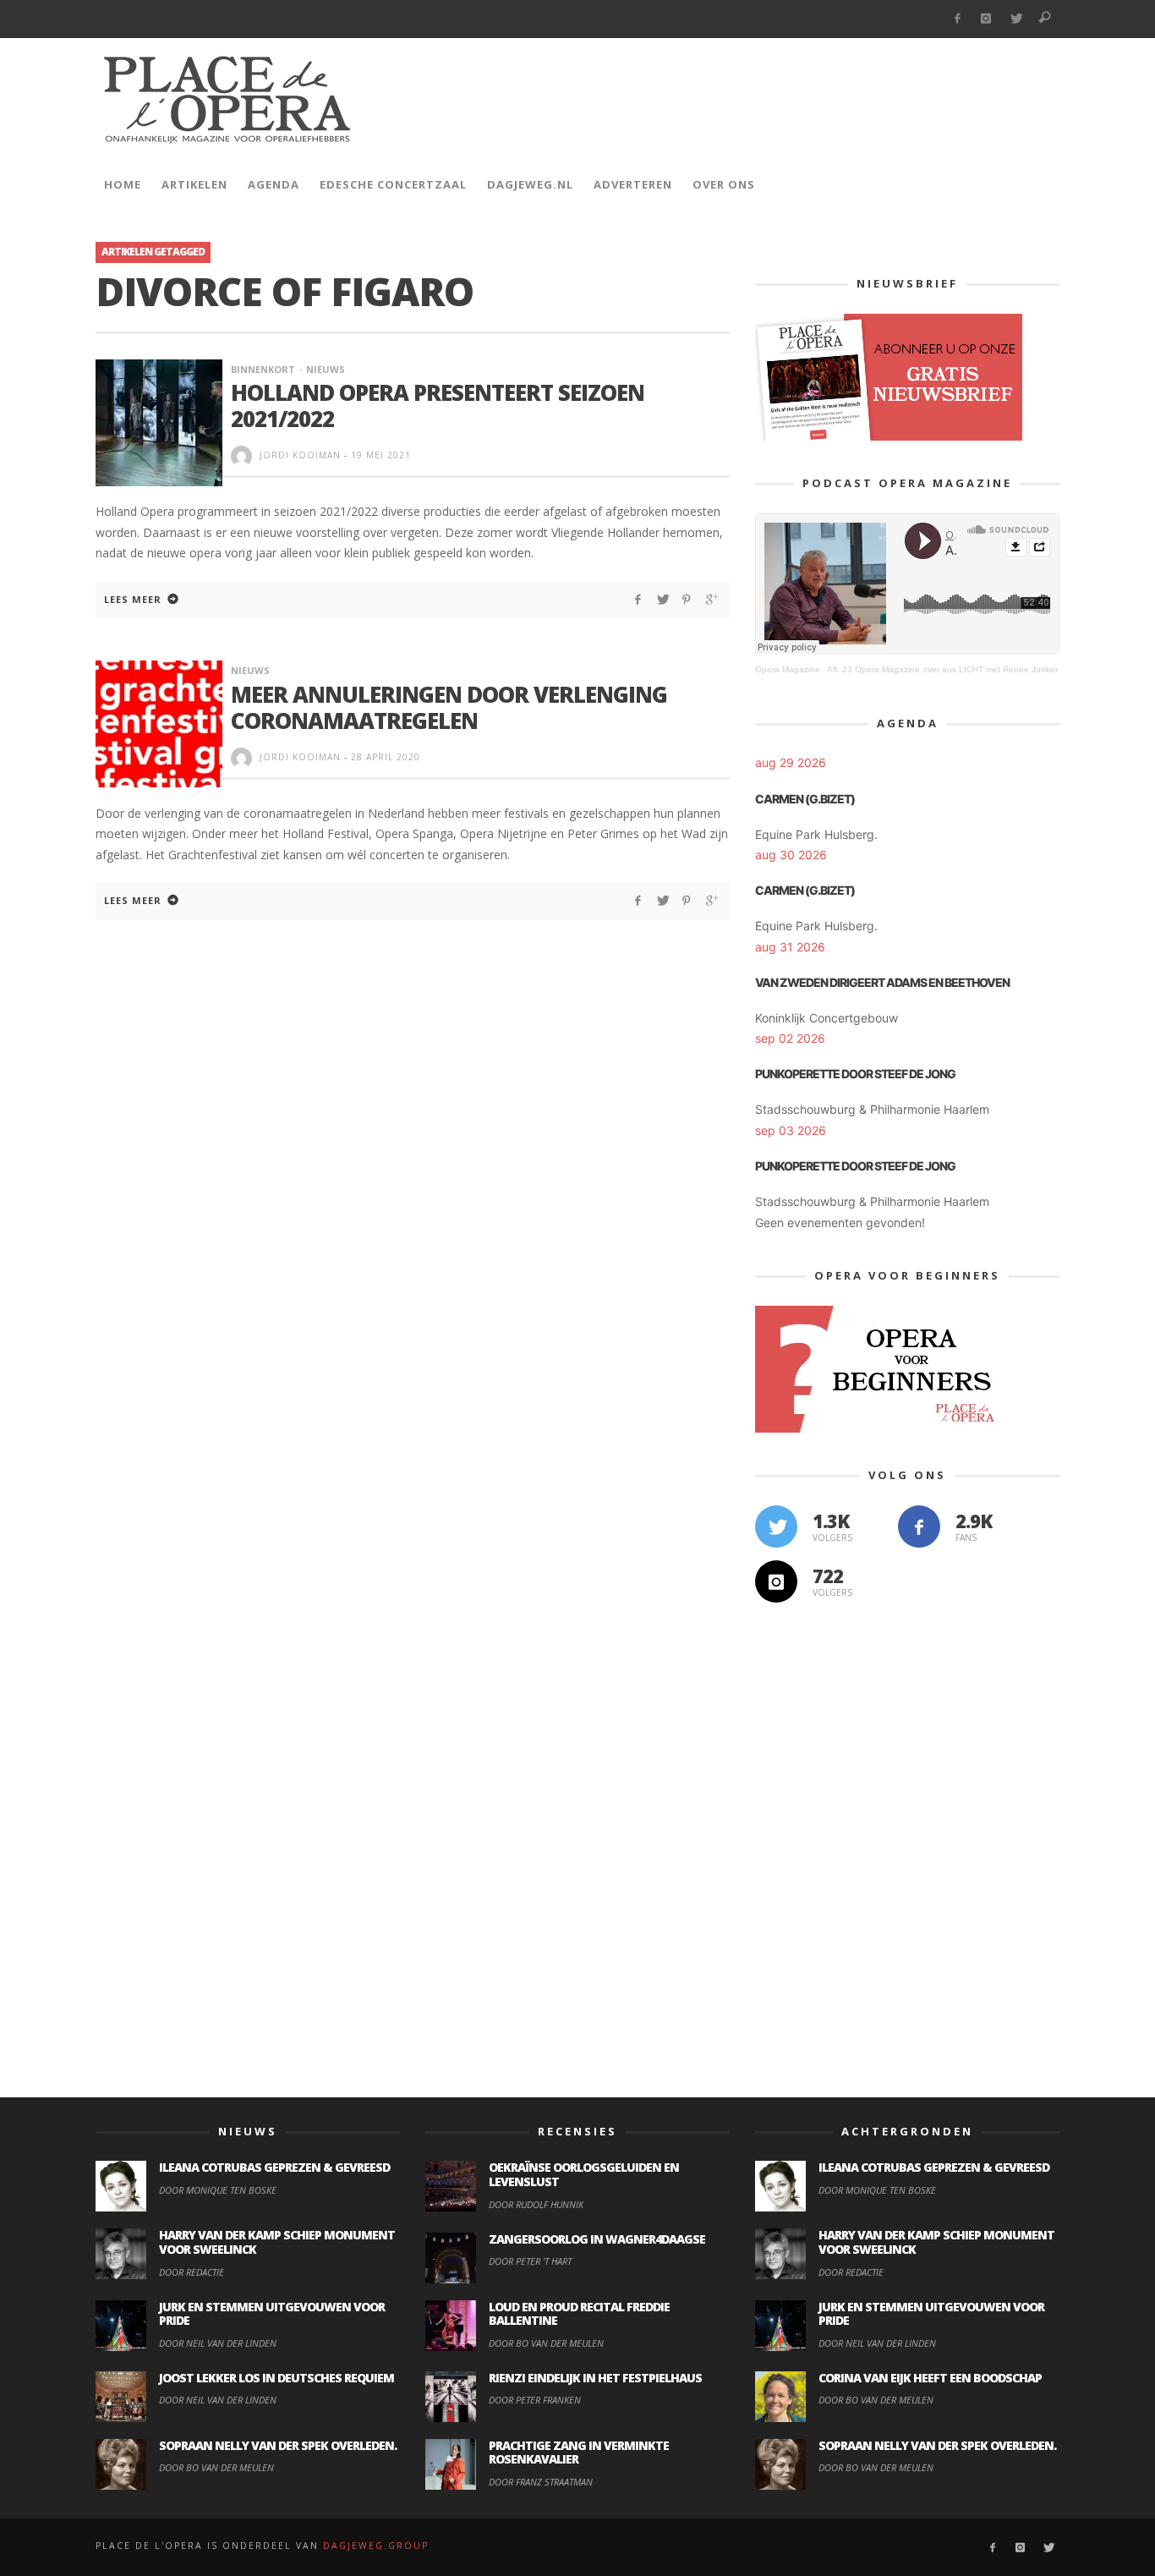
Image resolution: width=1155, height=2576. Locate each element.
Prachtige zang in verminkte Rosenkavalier (579, 2453)
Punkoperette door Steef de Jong (855, 1074)
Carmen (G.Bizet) (805, 799)
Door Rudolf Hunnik (536, 2204)
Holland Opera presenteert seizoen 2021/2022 (438, 406)
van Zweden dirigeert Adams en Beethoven (882, 982)
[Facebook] (957, 19)
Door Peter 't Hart (530, 2261)
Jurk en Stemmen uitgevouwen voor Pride (272, 2314)
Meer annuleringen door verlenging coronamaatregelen (449, 707)
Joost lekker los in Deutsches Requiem (276, 2378)
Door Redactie (192, 2272)
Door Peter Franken (535, 2400)
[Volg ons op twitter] (776, 1526)
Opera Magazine (788, 669)
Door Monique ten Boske (218, 2190)
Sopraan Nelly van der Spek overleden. (278, 2445)
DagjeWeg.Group (376, 2546)
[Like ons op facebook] (919, 1526)
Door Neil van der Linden (218, 2343)
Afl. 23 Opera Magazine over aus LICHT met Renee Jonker (942, 669)
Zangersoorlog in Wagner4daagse (597, 2239)
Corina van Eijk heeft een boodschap (930, 2378)
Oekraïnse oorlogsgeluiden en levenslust (584, 2174)
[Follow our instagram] (776, 1581)
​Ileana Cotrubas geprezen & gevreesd (274, 2167)
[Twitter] (1016, 19)
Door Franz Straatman (541, 2482)
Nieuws (326, 369)
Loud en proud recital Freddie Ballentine (579, 2314)
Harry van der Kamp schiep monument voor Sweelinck (277, 2242)
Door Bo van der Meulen (216, 2467)
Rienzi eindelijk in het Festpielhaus (595, 2378)
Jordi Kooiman (300, 455)
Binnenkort (263, 369)
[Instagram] (986, 19)
